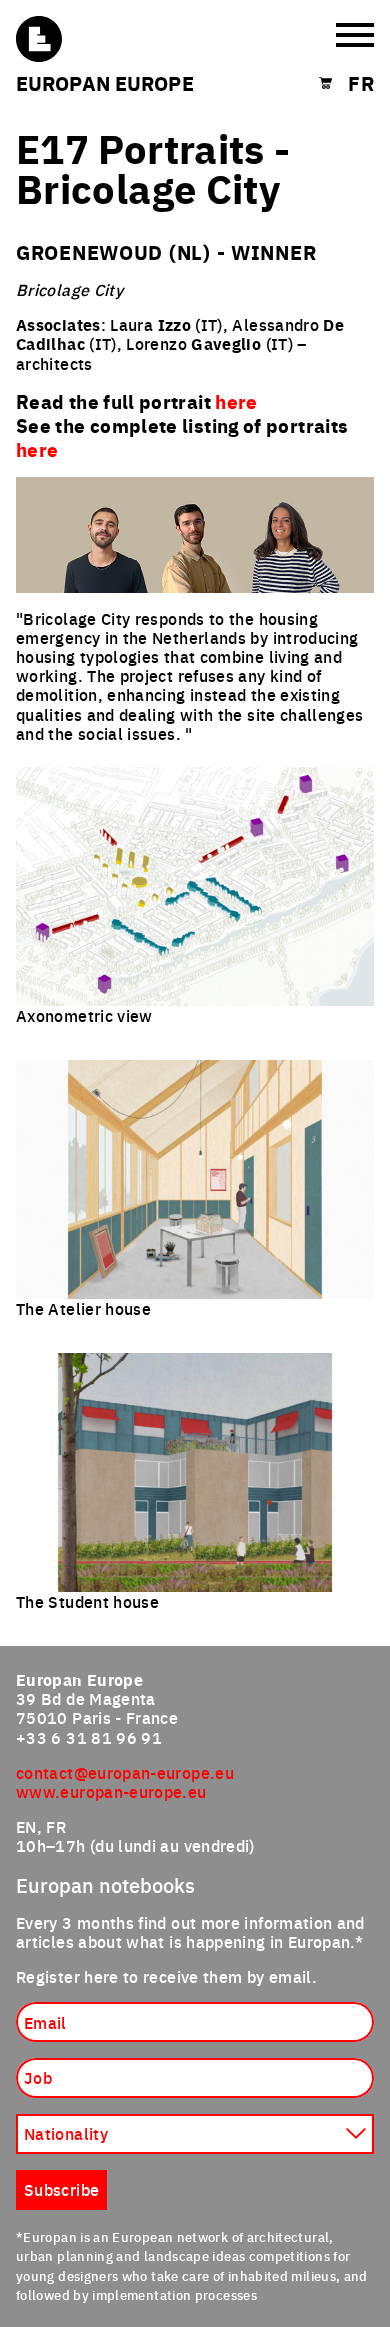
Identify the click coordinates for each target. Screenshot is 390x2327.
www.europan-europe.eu (111, 1791)
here (37, 449)
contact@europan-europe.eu (125, 1772)
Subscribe (61, 2189)
